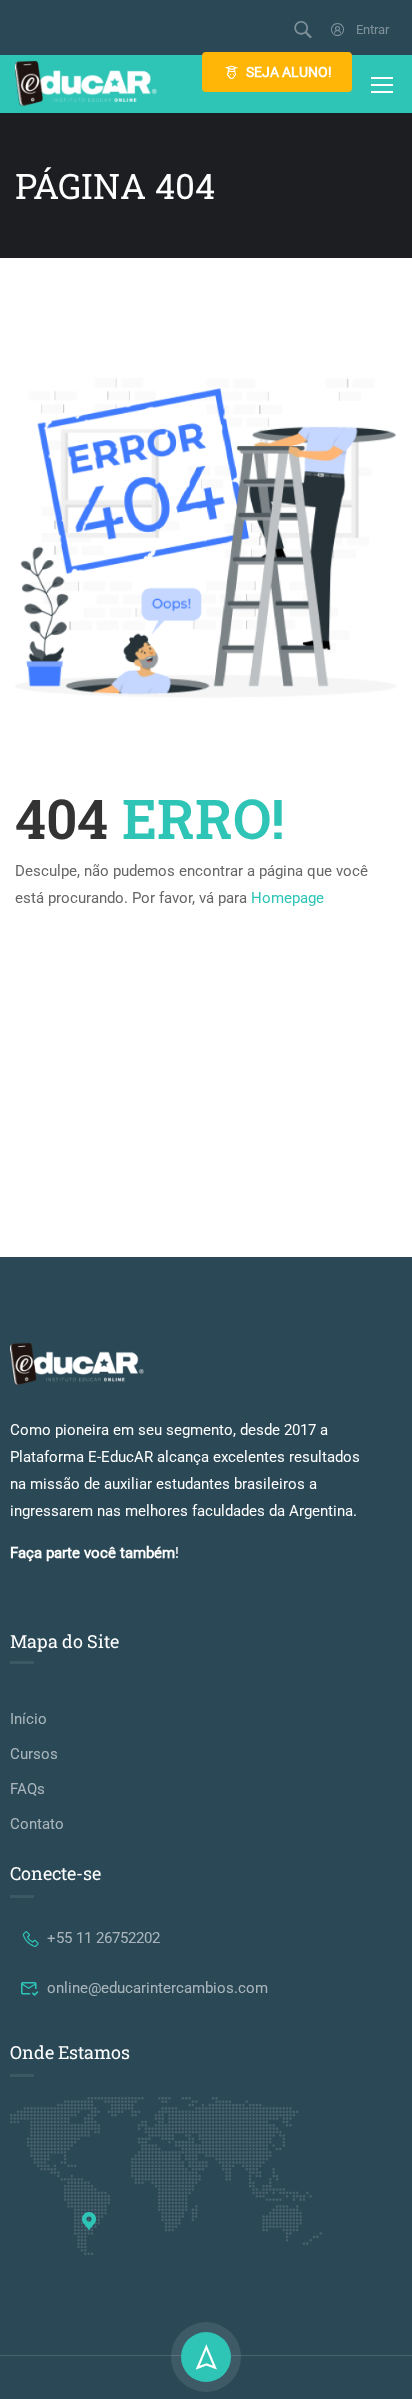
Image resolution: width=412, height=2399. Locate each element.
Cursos (34, 1754)
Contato (37, 1824)
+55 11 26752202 (103, 1938)
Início (28, 1719)
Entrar (372, 29)
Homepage (287, 898)
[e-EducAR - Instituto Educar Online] (86, 84)
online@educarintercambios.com (157, 1988)
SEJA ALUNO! (289, 72)
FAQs (27, 1789)
